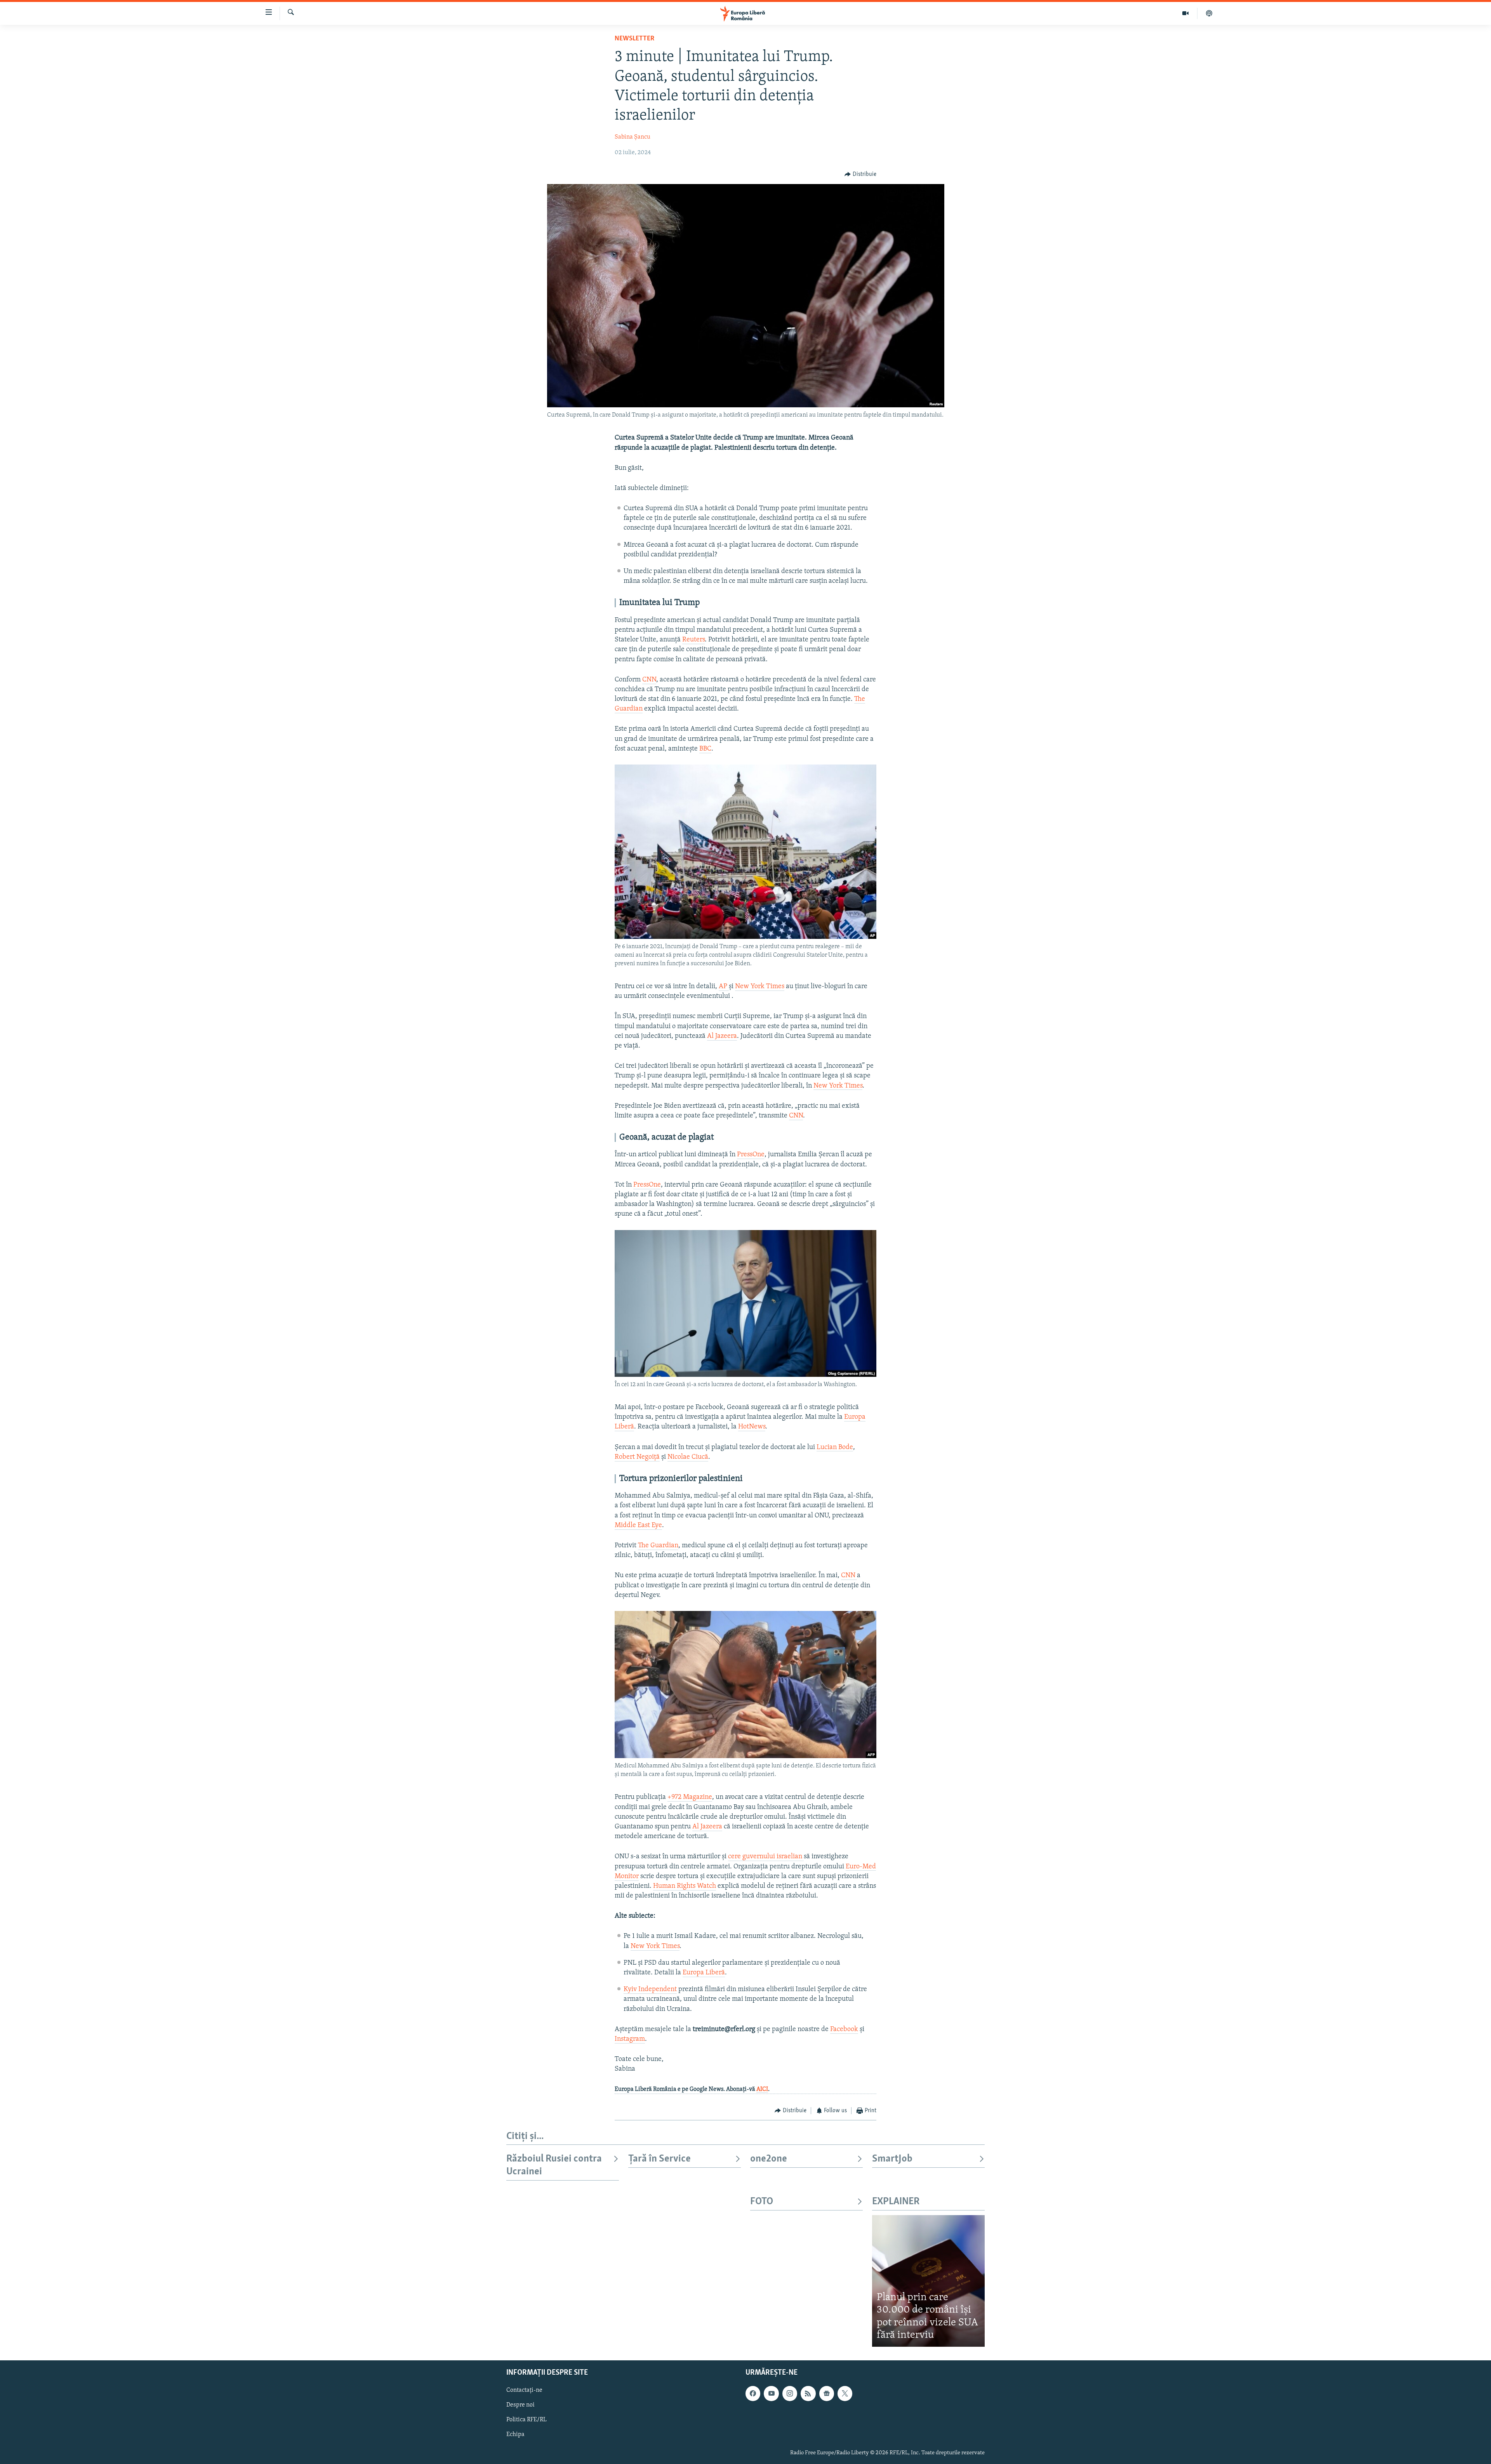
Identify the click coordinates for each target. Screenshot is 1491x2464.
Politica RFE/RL (527, 2420)
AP (724, 987)
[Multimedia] (1186, 13)
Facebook (844, 2030)
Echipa (515, 2434)
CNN (649, 680)
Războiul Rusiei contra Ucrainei (554, 2165)
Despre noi (520, 2405)
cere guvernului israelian (766, 1857)
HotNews (752, 1427)
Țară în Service (659, 2159)
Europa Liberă (704, 1973)
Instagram (630, 2039)
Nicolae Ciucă (688, 1457)
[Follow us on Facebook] (753, 2393)
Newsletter (634, 39)
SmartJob (892, 2159)
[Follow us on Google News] (827, 2393)
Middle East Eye (638, 1526)
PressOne (751, 1155)
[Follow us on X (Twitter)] (845, 2393)
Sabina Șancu (633, 137)
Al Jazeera (722, 1036)
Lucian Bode (835, 1447)
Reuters (693, 640)
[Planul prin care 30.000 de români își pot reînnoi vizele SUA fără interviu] (928, 2281)
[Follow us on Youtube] (771, 2393)
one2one (769, 2159)
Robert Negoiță (637, 1457)
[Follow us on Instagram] (790, 2393)
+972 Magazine (690, 1797)
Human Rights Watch (685, 1886)
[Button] (860, 174)
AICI (762, 2089)
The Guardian (658, 1546)
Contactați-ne (524, 2390)
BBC (705, 749)
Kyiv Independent (650, 1990)
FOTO (762, 2202)
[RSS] (808, 2393)
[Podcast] (1209, 13)
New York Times (760, 987)
